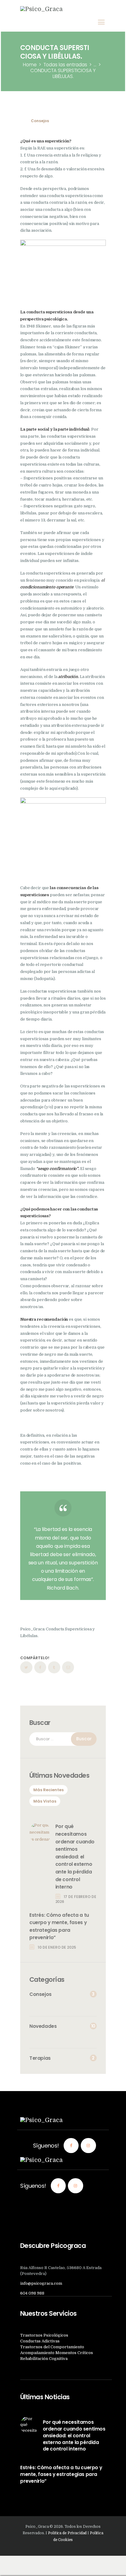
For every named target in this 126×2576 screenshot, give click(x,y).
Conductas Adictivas (40, 2341)
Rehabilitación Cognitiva (44, 2359)
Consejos (40, 121)
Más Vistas (45, 1801)
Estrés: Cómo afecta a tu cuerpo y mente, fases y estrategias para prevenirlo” (59, 1926)
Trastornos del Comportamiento (52, 2347)
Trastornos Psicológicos (44, 2335)
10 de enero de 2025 (57, 1947)
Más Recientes (48, 1790)
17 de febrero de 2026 (76, 1899)
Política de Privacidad (67, 2533)
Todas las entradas (65, 65)
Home (30, 65)
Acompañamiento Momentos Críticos (57, 2353)
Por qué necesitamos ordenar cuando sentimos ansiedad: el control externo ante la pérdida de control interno (75, 1857)
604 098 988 (32, 2293)
